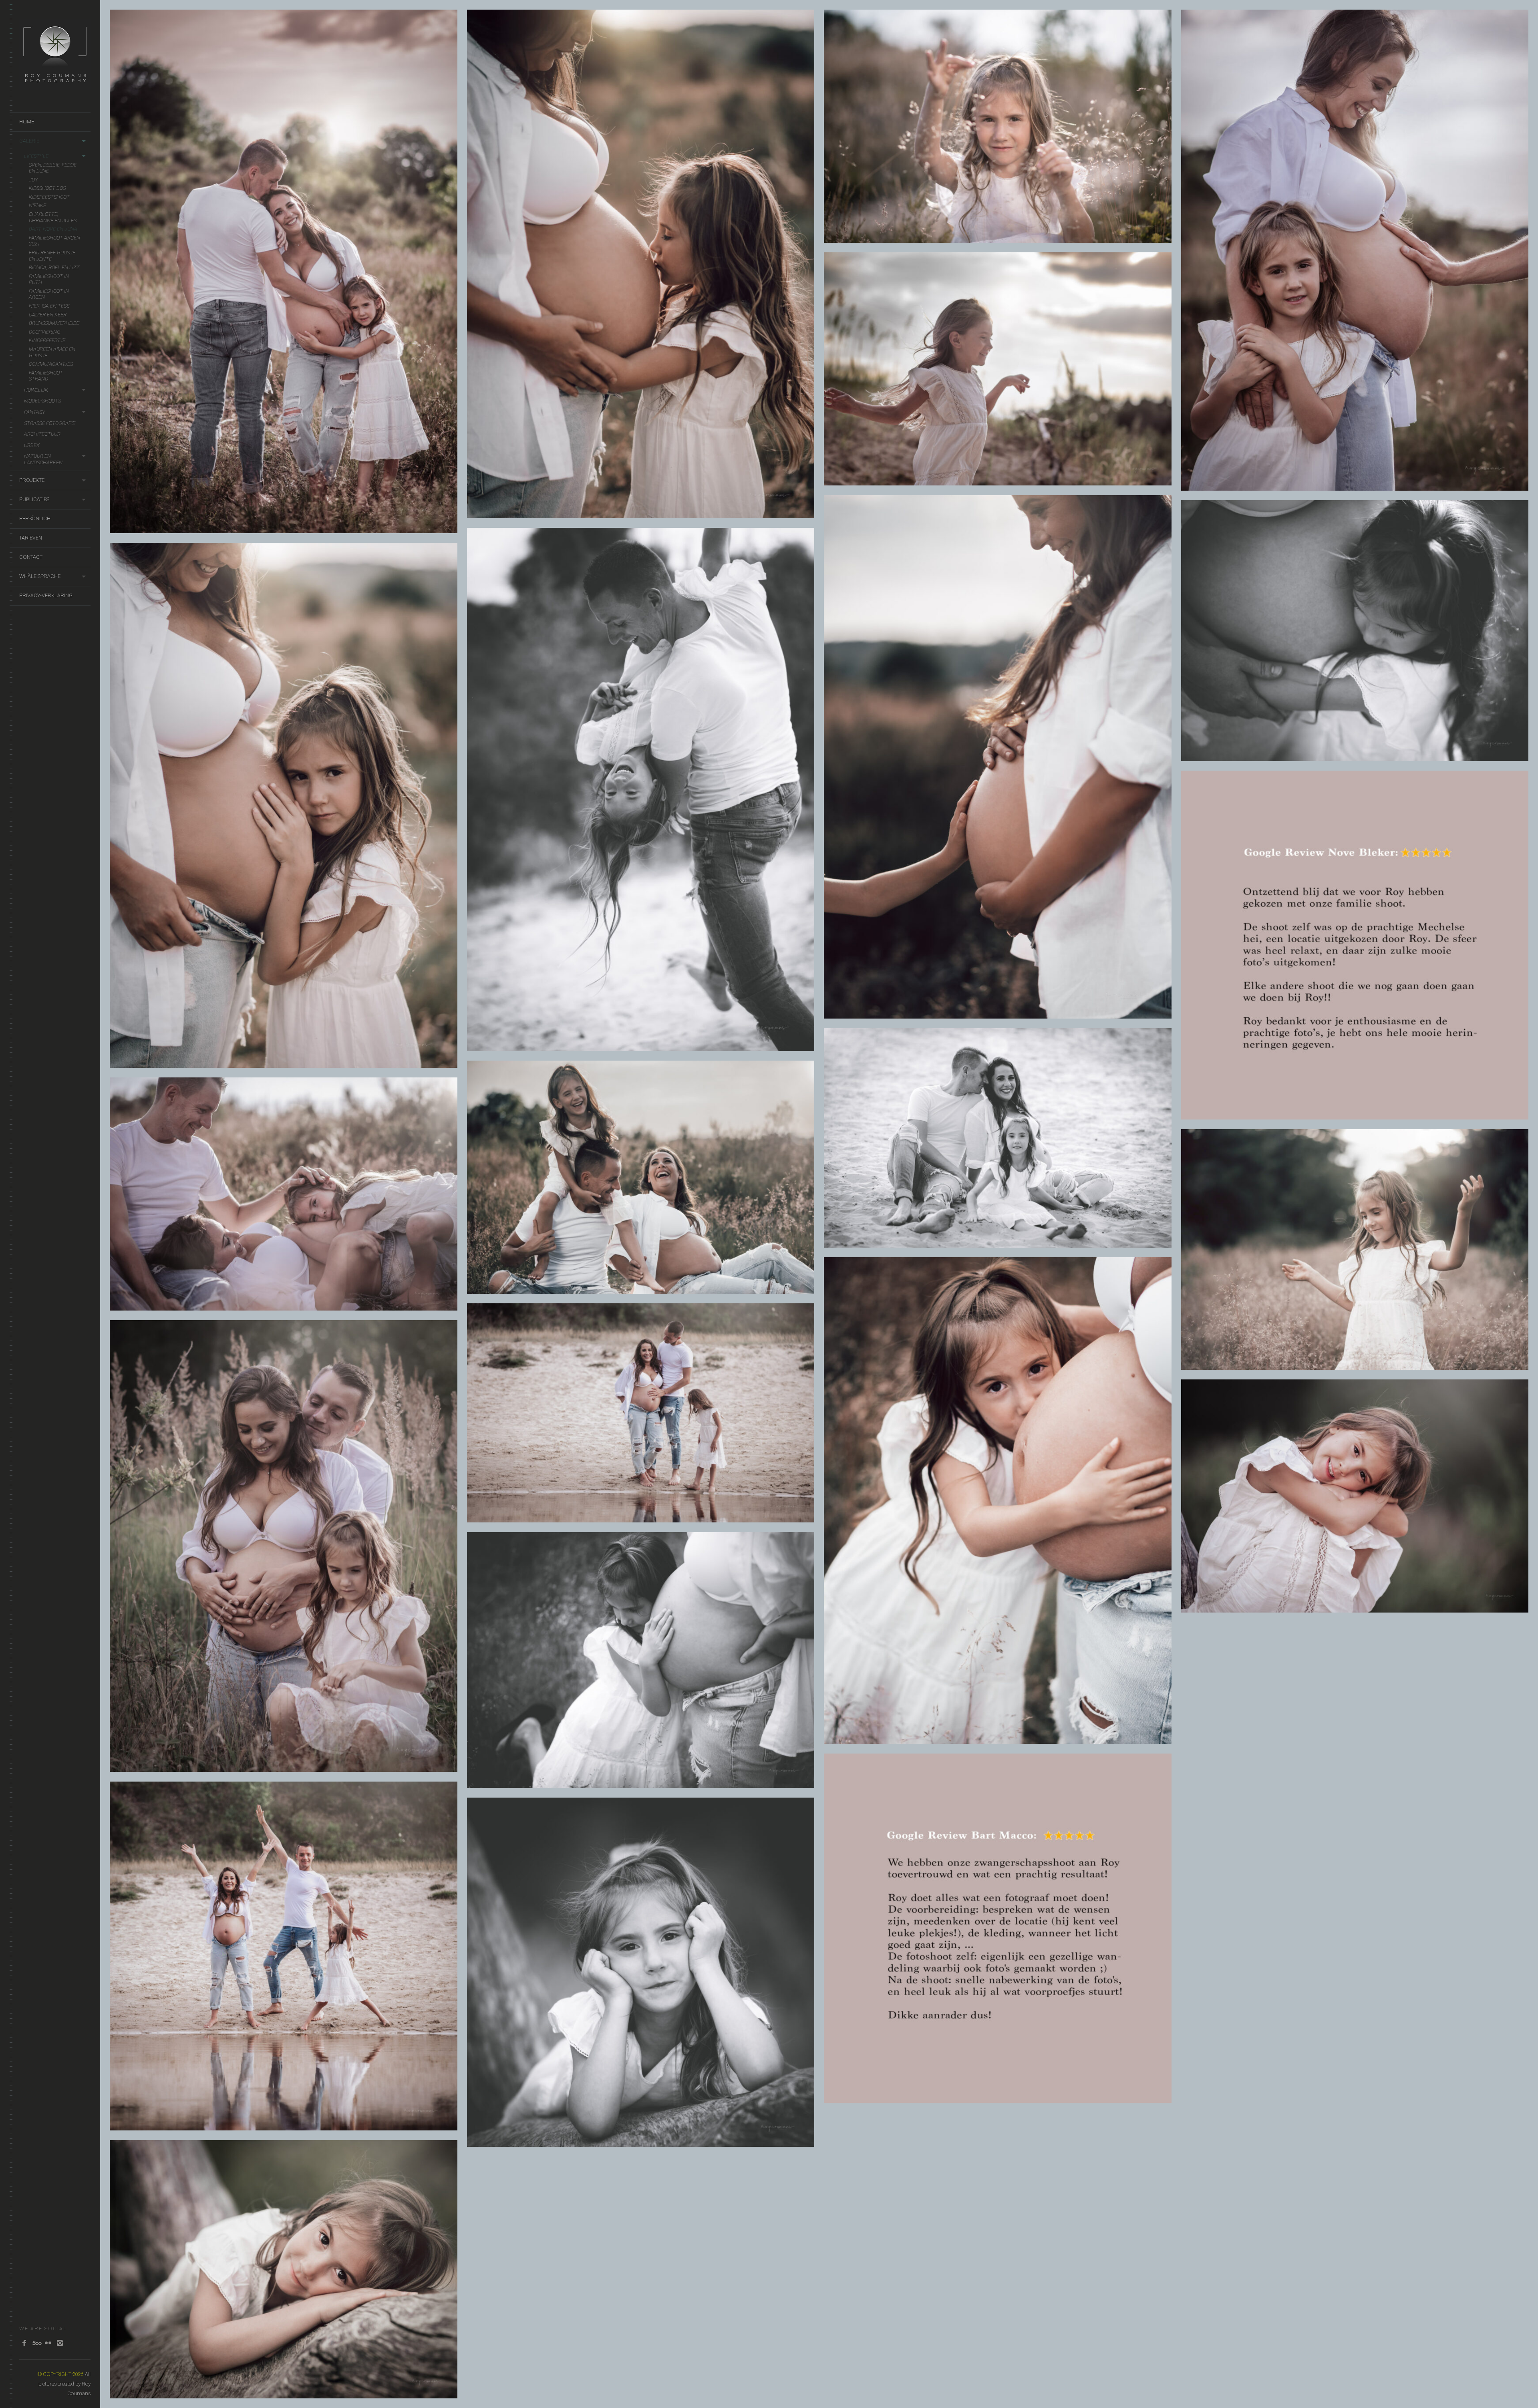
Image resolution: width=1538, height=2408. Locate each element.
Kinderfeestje (47, 340)
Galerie (29, 141)
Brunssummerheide (54, 323)
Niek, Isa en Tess (49, 306)
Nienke (37, 205)
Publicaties (34, 499)
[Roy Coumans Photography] (55, 86)
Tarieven (31, 538)
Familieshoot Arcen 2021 (54, 241)
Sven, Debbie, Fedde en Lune (53, 168)
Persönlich (35, 518)
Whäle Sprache (40, 576)
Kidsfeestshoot (49, 197)
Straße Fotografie (50, 423)
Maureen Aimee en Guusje (52, 352)
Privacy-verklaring (46, 595)
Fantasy (35, 412)
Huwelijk (36, 390)
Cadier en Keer (48, 315)
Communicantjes (51, 364)
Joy (33, 180)
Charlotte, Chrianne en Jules (53, 217)
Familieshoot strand (46, 376)
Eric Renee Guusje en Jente (52, 256)
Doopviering (45, 332)
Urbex (32, 445)
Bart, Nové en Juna (53, 229)
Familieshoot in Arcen (49, 294)
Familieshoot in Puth (49, 279)
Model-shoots (42, 401)
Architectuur (42, 434)
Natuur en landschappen (43, 459)
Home (27, 122)
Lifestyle (36, 156)
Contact (31, 557)
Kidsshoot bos (47, 188)
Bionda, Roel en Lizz (54, 267)
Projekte (32, 480)
